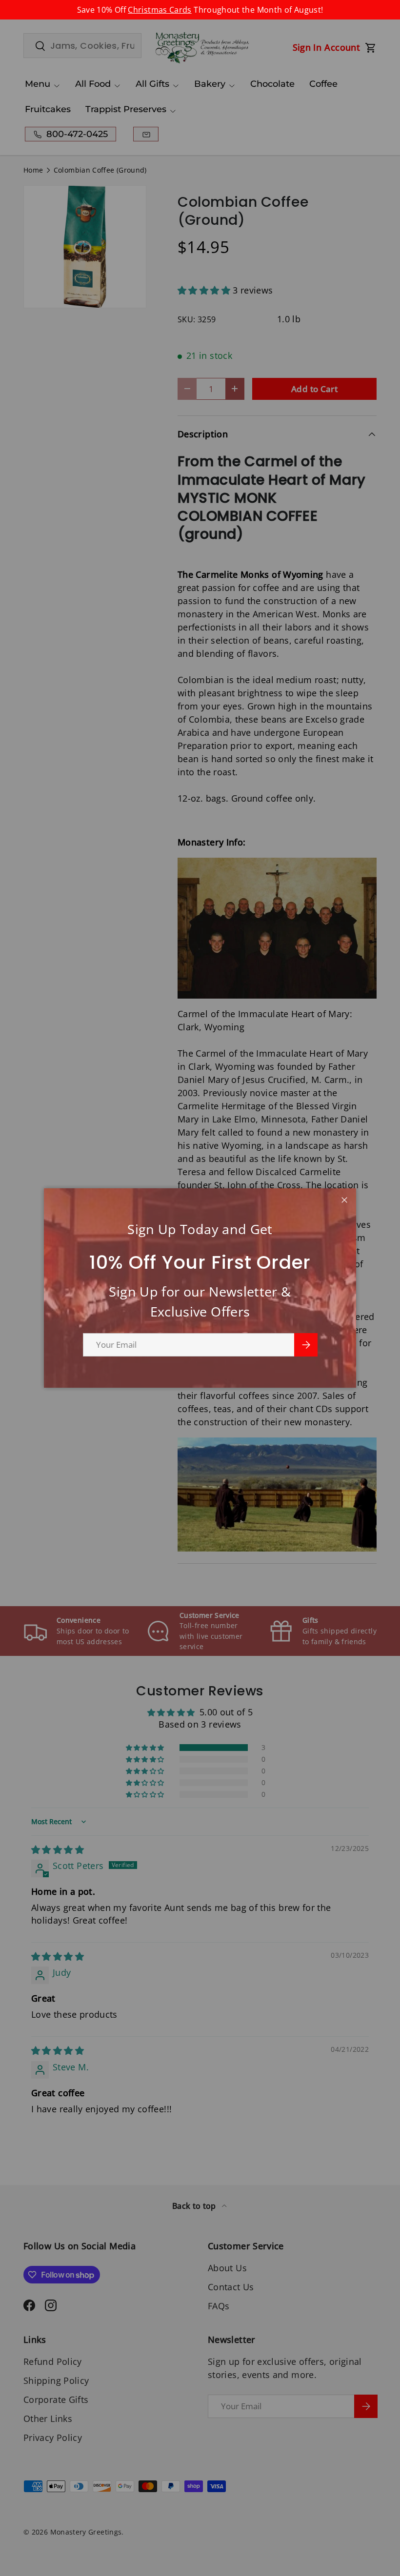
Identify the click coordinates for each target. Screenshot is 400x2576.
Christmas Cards (160, 10)
